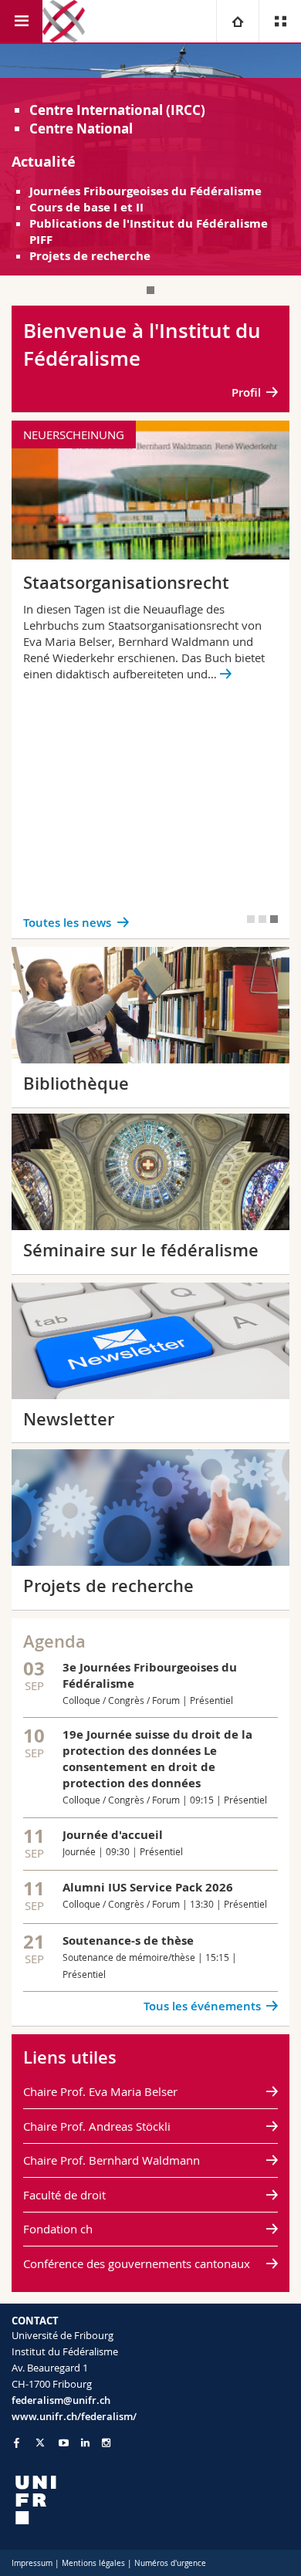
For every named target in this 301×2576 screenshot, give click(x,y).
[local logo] (150, 2500)
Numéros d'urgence (170, 2563)
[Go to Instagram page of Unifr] (106, 2443)
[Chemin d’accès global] (237, 21)
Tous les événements (202, 2006)
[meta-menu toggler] (280, 21)
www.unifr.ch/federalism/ (74, 2416)
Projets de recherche (90, 256)
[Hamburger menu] (21, 21)
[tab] (150, 290)
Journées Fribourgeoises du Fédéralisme (145, 191)
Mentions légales (93, 2563)
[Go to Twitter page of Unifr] (40, 2442)
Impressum (32, 2563)
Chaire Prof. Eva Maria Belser (100, 2091)
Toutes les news (67, 923)
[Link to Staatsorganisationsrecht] (150, 679)
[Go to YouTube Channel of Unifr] (64, 2443)
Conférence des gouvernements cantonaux (137, 2263)
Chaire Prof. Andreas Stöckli (97, 2126)
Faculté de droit (64, 2195)
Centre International (96, 110)
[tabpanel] (150, 160)
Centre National (81, 128)
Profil (246, 392)
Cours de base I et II (86, 207)
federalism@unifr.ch (61, 2400)
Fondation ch (58, 2229)
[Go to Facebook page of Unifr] (17, 2442)
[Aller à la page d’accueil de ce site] (64, 21)
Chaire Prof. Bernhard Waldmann (112, 2160)
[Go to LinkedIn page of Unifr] (85, 2443)
